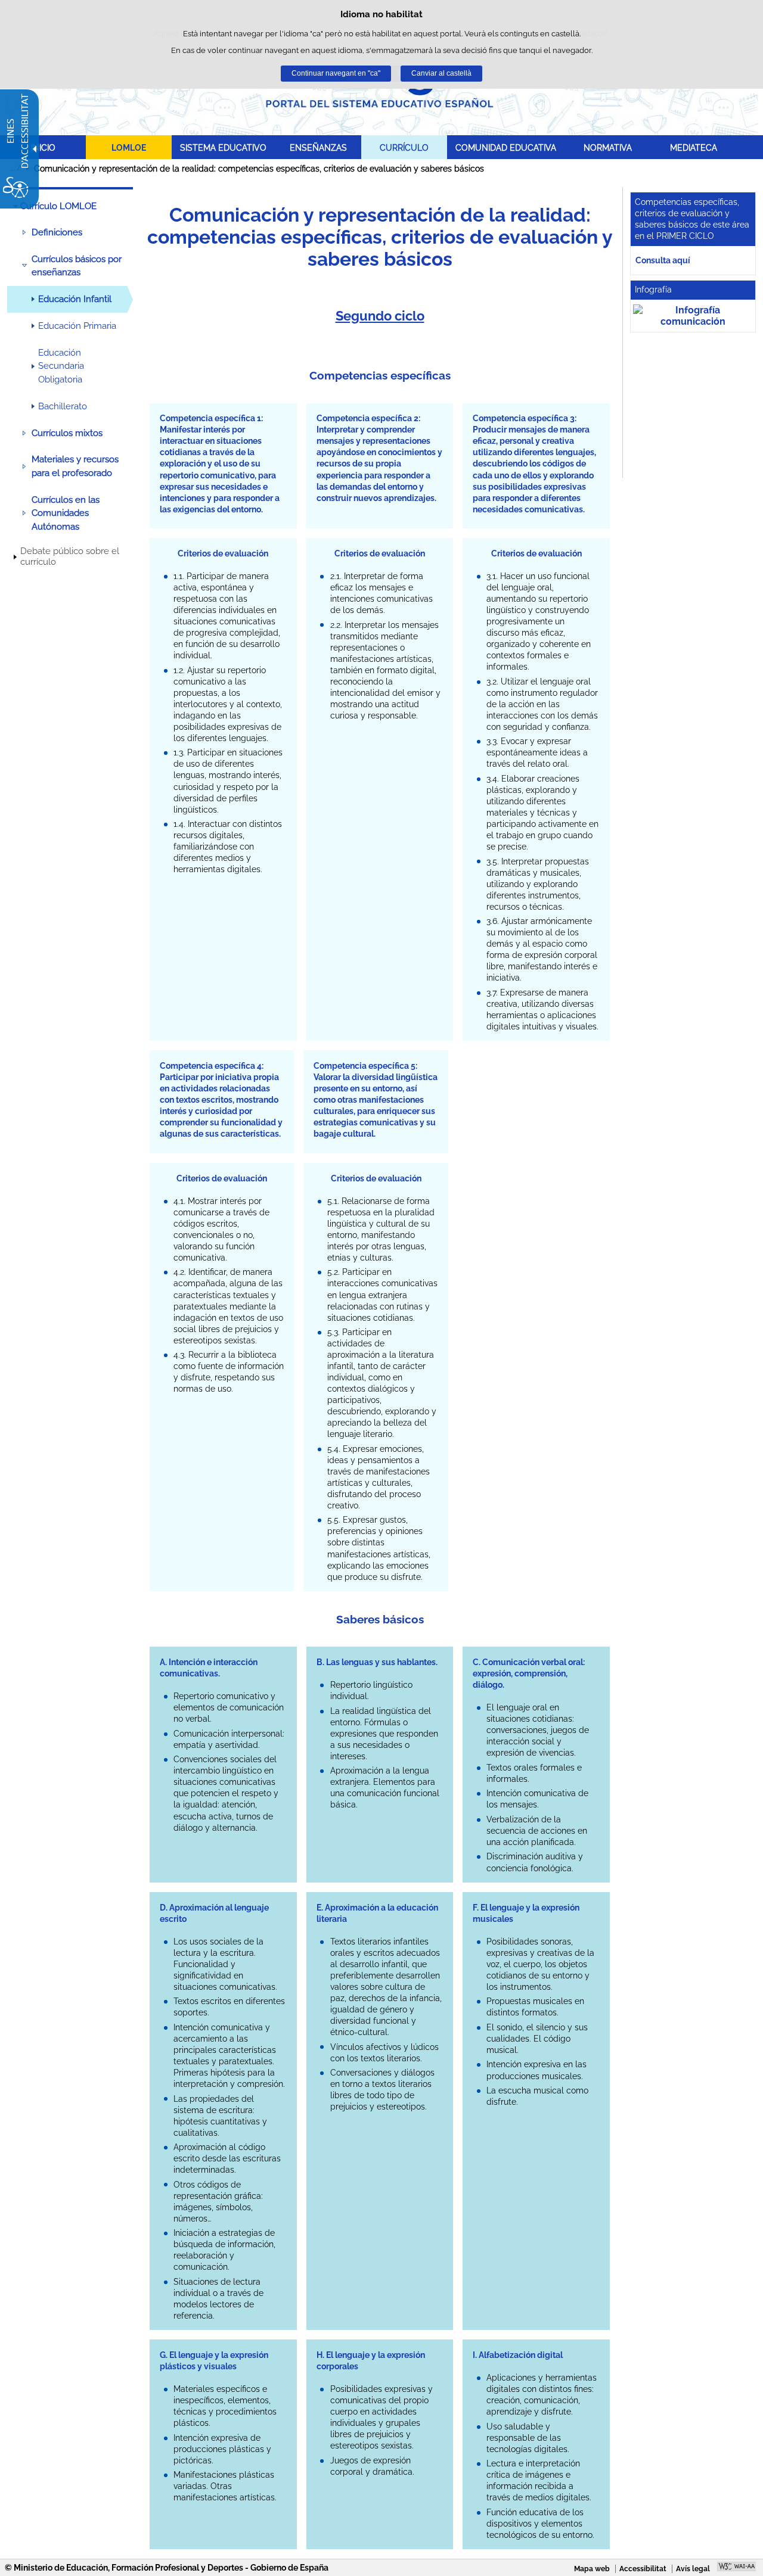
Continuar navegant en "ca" (336, 73)
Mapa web (592, 2569)
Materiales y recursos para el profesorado (75, 466)
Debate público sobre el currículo (70, 556)
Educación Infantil (75, 299)
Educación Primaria (77, 326)
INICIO (43, 147)
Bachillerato (63, 406)
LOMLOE (129, 147)
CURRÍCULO (404, 147)
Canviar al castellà (441, 73)
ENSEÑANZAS (318, 147)
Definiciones (57, 232)
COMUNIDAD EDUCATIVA (506, 147)
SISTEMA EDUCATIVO (223, 147)
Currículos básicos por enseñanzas (77, 266)
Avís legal (693, 2569)
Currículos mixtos (67, 433)
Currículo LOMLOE (58, 206)
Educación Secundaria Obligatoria (61, 366)
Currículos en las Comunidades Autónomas (66, 513)
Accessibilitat (643, 2569)
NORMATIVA (608, 147)
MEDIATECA (694, 147)
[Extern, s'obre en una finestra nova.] (693, 316)
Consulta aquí (663, 260)
